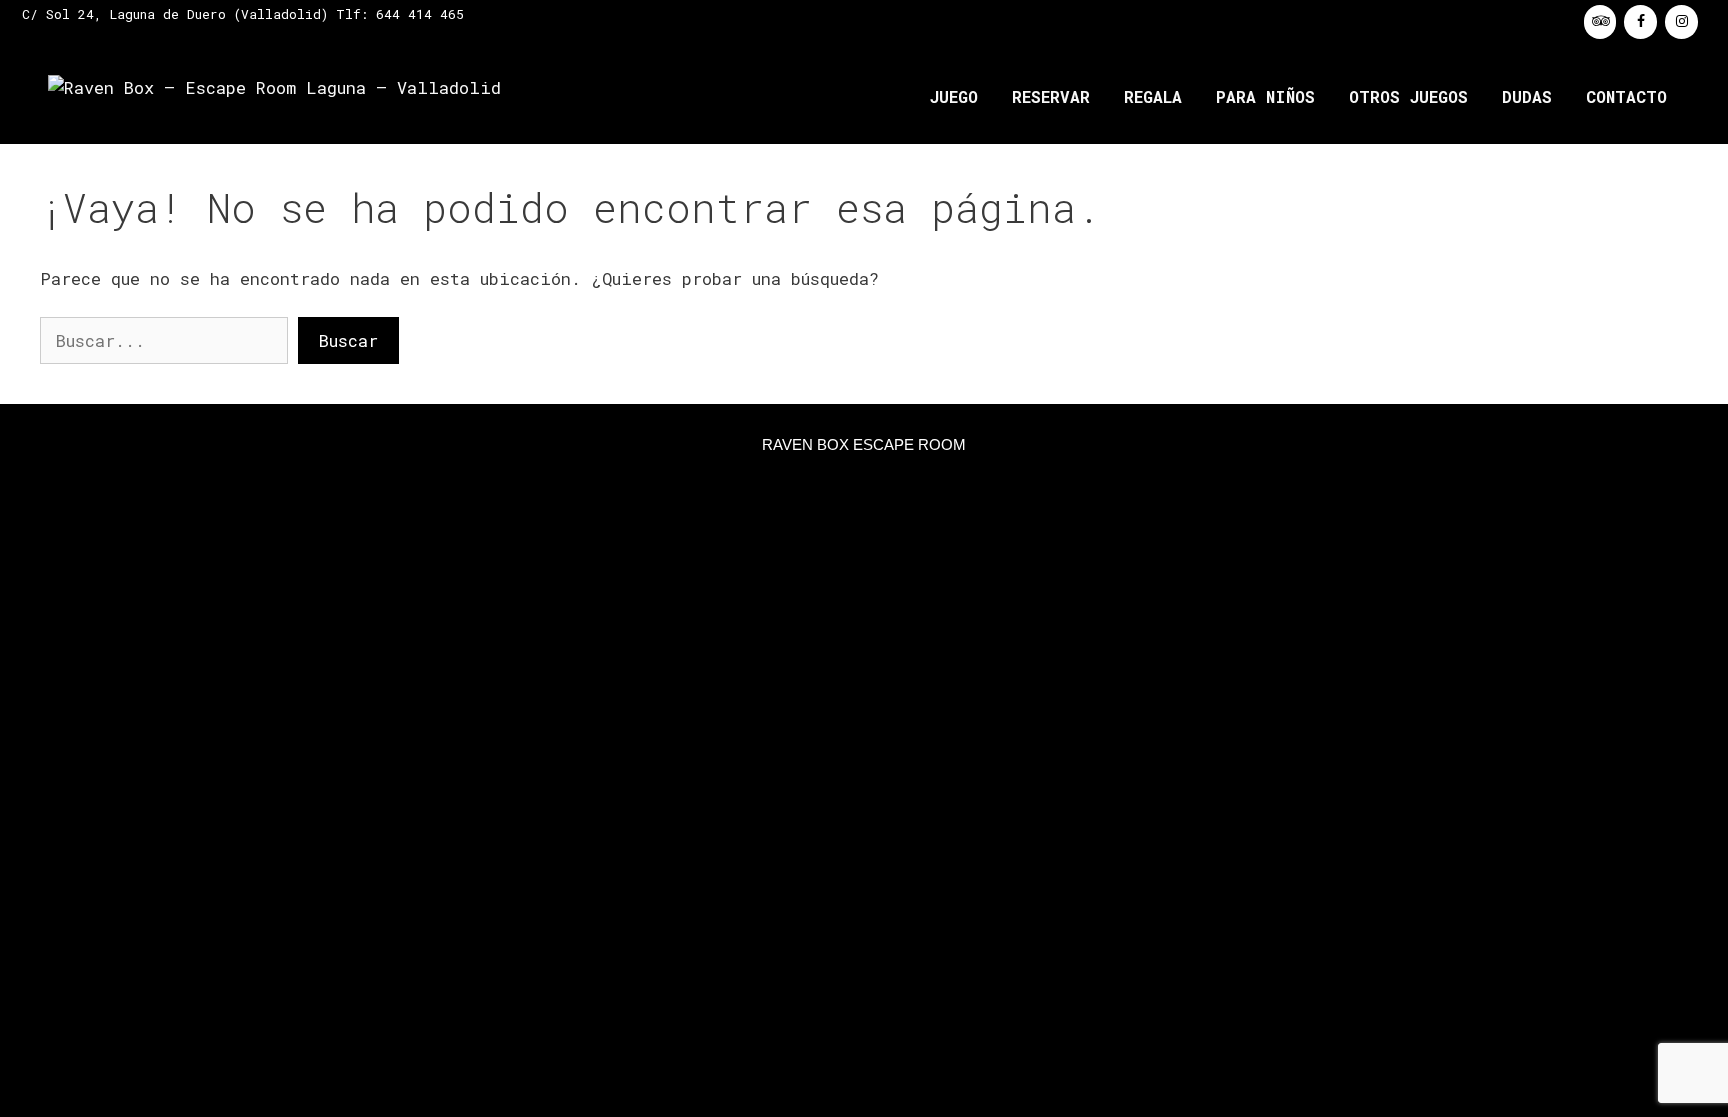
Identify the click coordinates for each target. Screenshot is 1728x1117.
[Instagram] (1681, 22)
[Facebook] (1640, 22)
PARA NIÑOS (1265, 96)
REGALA (1153, 96)
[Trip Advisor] (1600, 22)
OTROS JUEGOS (1408, 96)
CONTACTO (1626, 96)
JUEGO (954, 96)
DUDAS (1527, 96)
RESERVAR (1051, 96)
